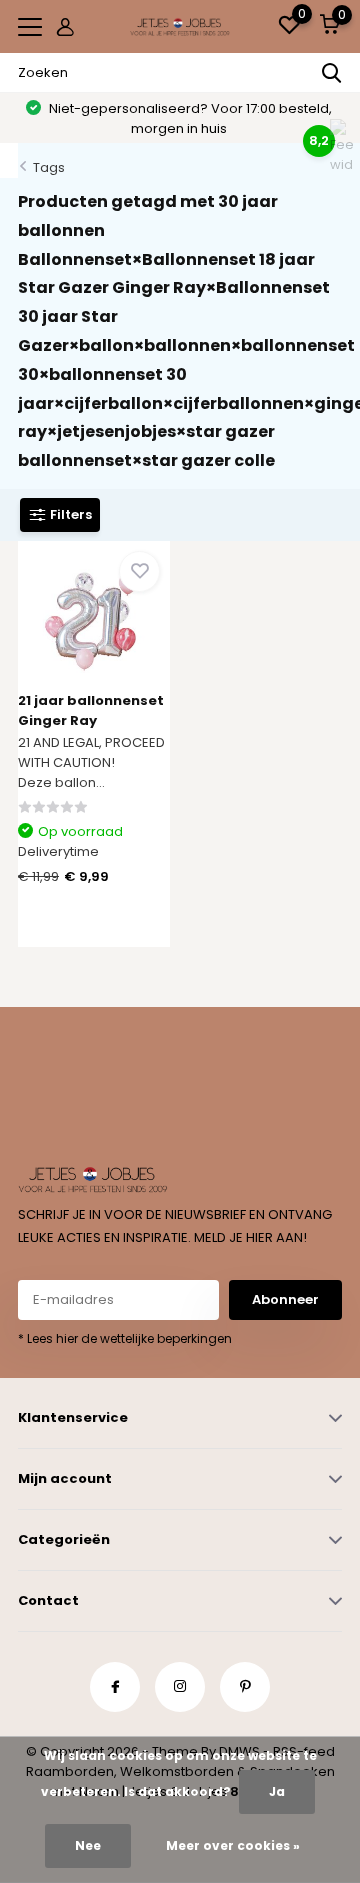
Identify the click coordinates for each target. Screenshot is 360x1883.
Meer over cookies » (233, 1845)
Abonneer (285, 1299)
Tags (49, 167)
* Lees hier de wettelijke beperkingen (125, 1338)
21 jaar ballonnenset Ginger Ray (91, 710)
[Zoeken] (332, 73)
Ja (277, 1791)
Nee (88, 1845)
